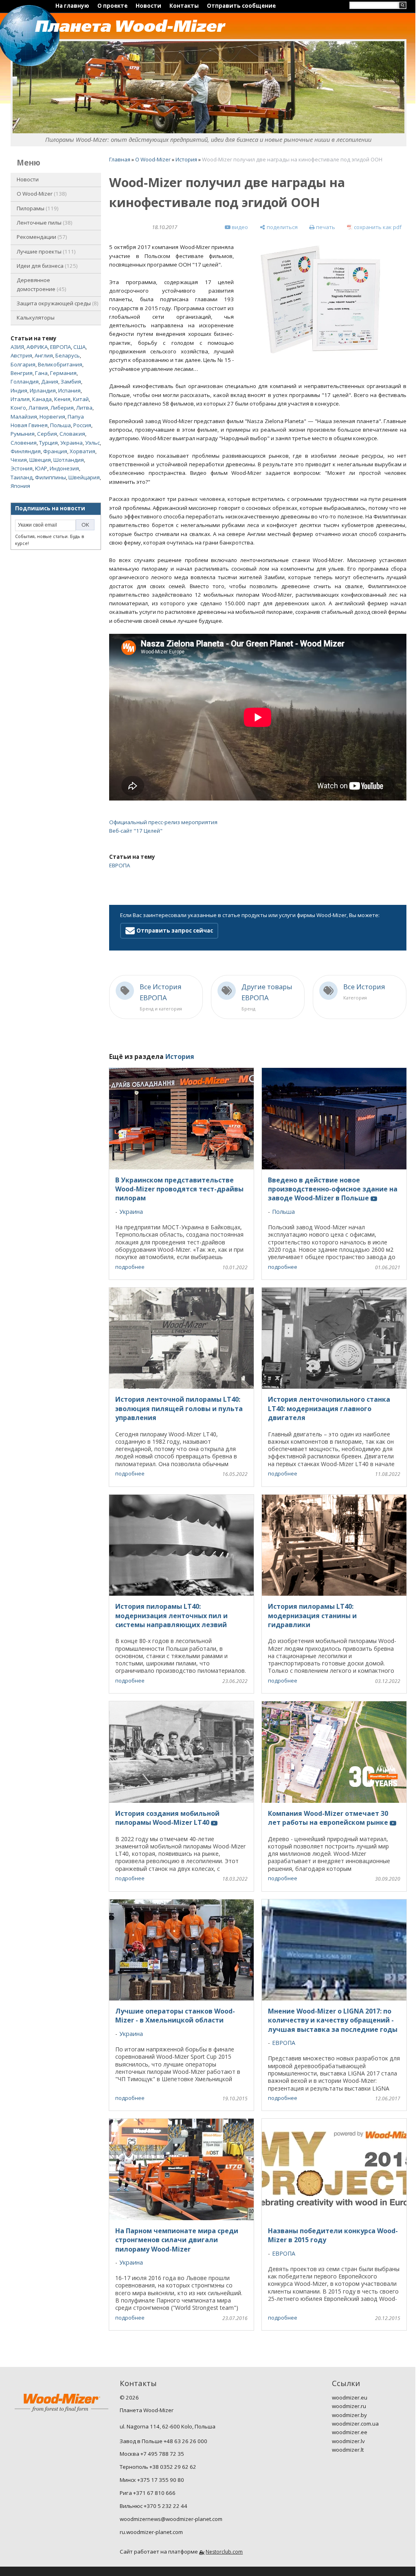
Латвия (38, 408)
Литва (84, 408)
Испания (69, 390)
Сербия (47, 434)
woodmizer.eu (350, 2397)
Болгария (23, 364)
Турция (48, 443)
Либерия (62, 408)
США (79, 347)
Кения (62, 399)
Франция (55, 451)
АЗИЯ (17, 347)
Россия (82, 425)
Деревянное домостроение (41, 284)
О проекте (112, 6)
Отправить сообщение (241, 6)
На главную (72, 6)
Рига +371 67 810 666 (148, 2493)
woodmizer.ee (350, 2432)
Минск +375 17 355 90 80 (152, 2480)
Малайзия (24, 417)
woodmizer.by (349, 2415)
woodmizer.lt (348, 2450)
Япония (20, 486)
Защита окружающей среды (57, 303)
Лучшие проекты (45, 251)
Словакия (72, 434)
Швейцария (84, 477)
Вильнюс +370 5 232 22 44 (154, 2506)
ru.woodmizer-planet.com (151, 2532)
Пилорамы (37, 208)
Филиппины (50, 477)
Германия (63, 373)
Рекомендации (41, 237)
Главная (120, 159)
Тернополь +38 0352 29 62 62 (158, 2467)
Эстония (22, 468)
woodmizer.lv (348, 2441)
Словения (24, 443)
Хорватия (82, 451)
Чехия (19, 460)
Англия (44, 355)
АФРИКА (37, 347)
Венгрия (22, 373)
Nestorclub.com (224, 2552)
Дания (50, 382)
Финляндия (26, 451)
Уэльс (92, 443)
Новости (148, 6)
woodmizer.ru (349, 2406)
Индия (19, 390)
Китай (81, 399)
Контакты (184, 6)
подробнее (130, 1267)
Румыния (23, 434)
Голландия (25, 382)
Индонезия (64, 468)
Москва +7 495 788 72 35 (152, 2454)
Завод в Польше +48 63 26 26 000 (164, 2441)
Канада (42, 399)
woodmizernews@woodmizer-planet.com (171, 2519)
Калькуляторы (36, 318)
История (186, 159)
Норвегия (52, 417)
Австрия (21, 355)
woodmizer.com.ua (355, 2424)
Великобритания (60, 364)
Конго (18, 408)
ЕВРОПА (60, 347)
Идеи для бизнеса (46, 266)
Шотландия (69, 460)
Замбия (71, 382)
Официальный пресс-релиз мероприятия (163, 822)
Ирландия (43, 390)
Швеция (40, 460)
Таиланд (22, 477)
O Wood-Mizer (41, 194)
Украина (71, 443)
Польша (60, 425)
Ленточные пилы (44, 223)
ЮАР (41, 468)
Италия (20, 399)
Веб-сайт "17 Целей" (136, 831)
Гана (41, 373)
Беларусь (68, 355)
